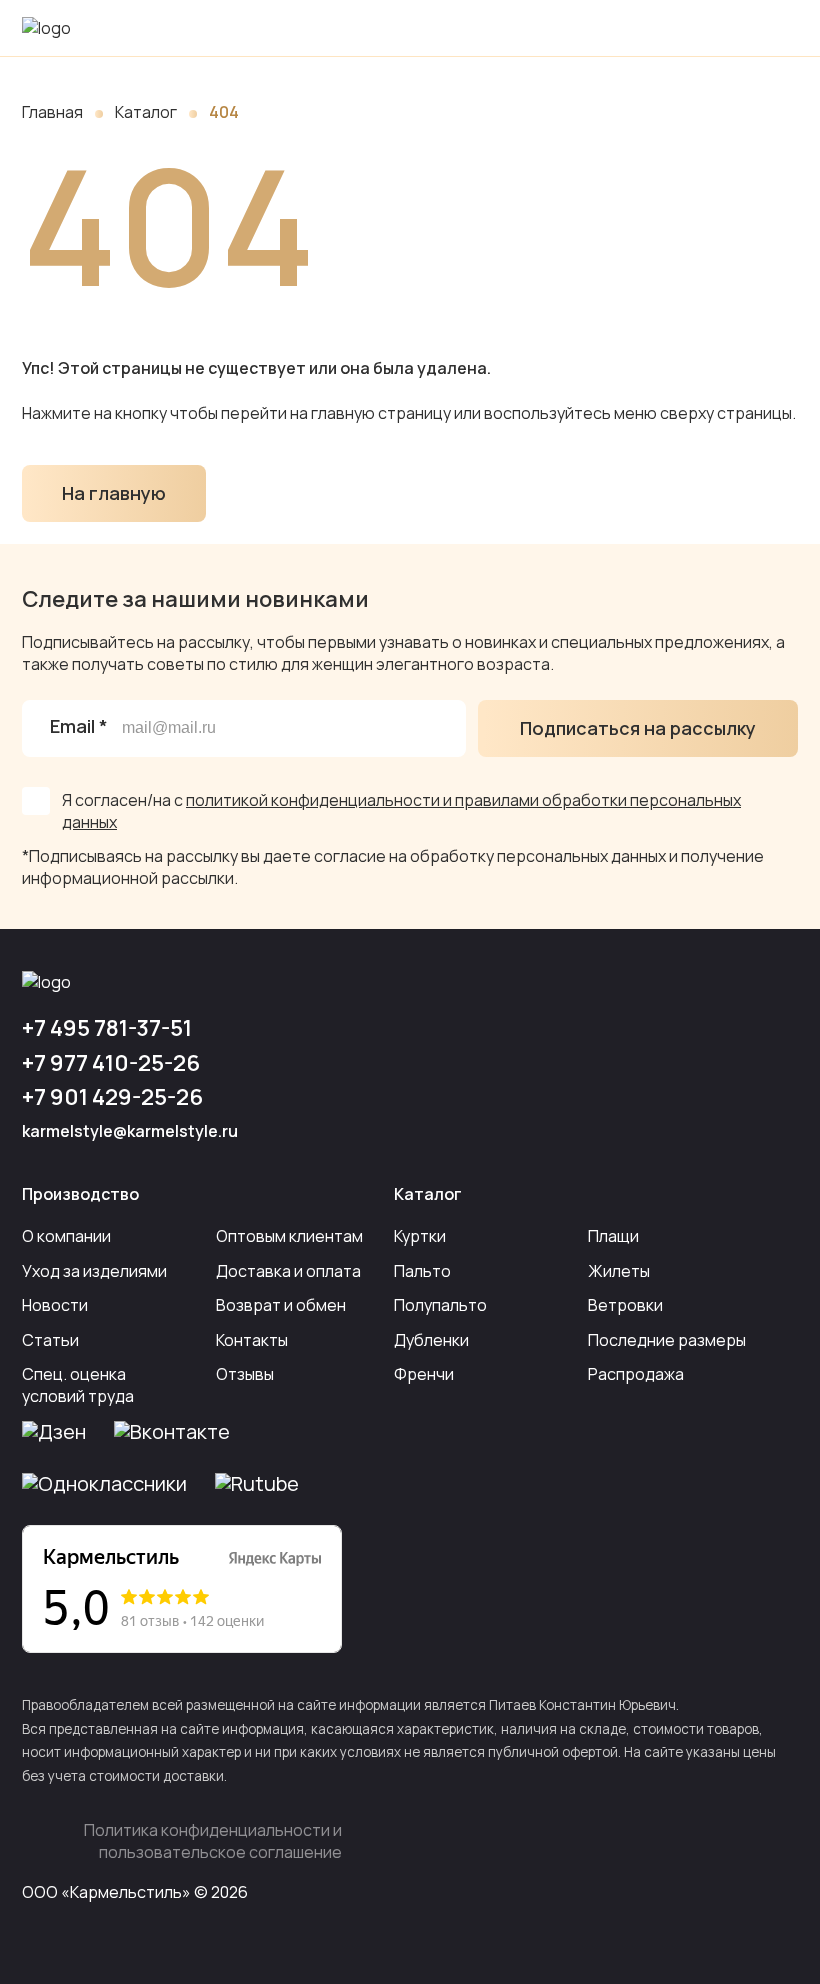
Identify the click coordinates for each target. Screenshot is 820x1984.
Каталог (146, 112)
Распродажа (636, 1374)
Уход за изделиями (94, 1271)
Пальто (422, 1271)
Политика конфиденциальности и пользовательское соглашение (213, 1841)
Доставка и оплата (288, 1271)
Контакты (252, 1340)
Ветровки (625, 1305)
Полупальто (440, 1305)
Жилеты (619, 1271)
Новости (55, 1305)
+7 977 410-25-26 (111, 1063)
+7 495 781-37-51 (107, 1028)
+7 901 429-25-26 (112, 1097)
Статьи (50, 1340)
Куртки (420, 1236)
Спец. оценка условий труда (78, 1385)
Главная (52, 112)
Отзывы (245, 1374)
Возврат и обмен (281, 1305)
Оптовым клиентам (289, 1236)
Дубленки (431, 1340)
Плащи (613, 1236)
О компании (66, 1236)
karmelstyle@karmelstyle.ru (130, 1131)
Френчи (424, 1374)
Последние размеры (667, 1340)
